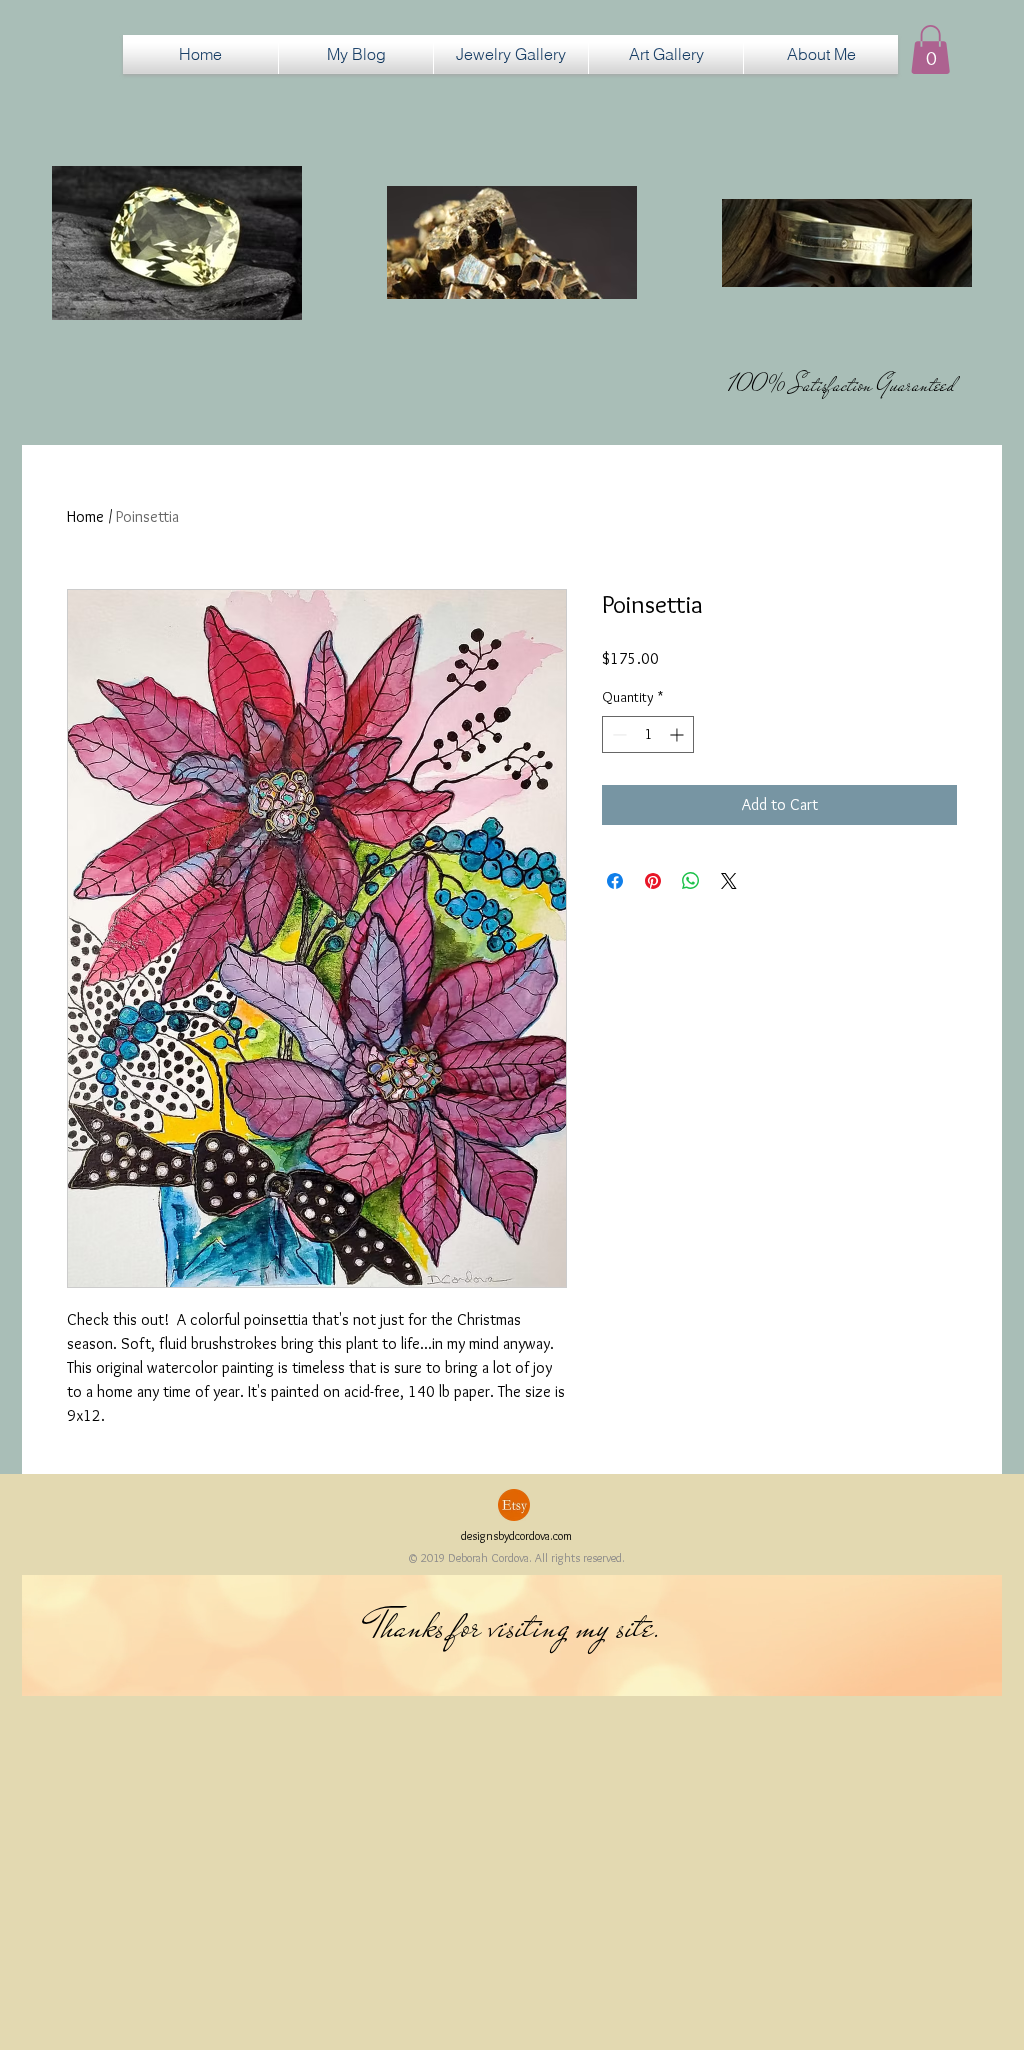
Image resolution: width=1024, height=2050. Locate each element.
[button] (511, 54)
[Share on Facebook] (615, 881)
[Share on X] (729, 881)
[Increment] (678, 734)
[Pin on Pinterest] (653, 881)
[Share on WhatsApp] (691, 881)
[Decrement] (617, 734)
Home (85, 516)
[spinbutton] (648, 734)
